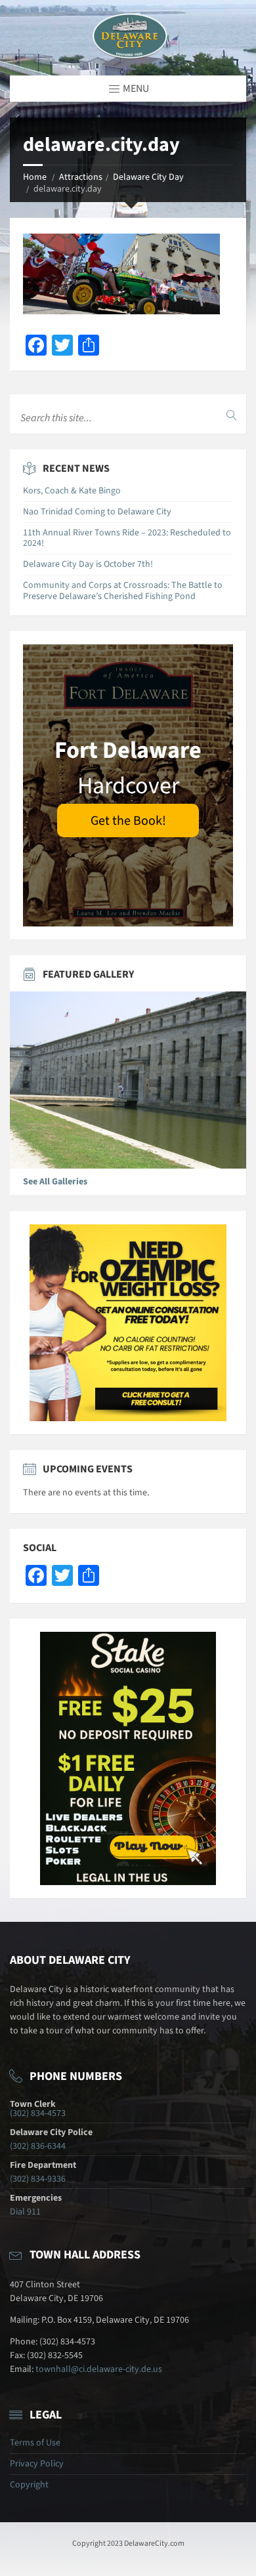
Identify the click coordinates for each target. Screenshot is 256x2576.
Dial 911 (25, 2212)
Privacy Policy (37, 2464)
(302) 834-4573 (38, 2113)
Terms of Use (35, 2443)
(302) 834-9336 (38, 2179)
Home (35, 177)
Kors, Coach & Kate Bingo (72, 491)
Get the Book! (128, 821)
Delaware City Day (148, 177)
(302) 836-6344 (38, 2146)
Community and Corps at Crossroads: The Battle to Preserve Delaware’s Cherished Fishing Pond (123, 591)
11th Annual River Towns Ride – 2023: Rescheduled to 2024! (127, 538)
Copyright (29, 2485)
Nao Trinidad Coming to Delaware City (97, 512)
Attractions (81, 177)
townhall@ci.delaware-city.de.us (99, 2369)
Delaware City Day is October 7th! (88, 564)
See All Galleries (55, 1182)
